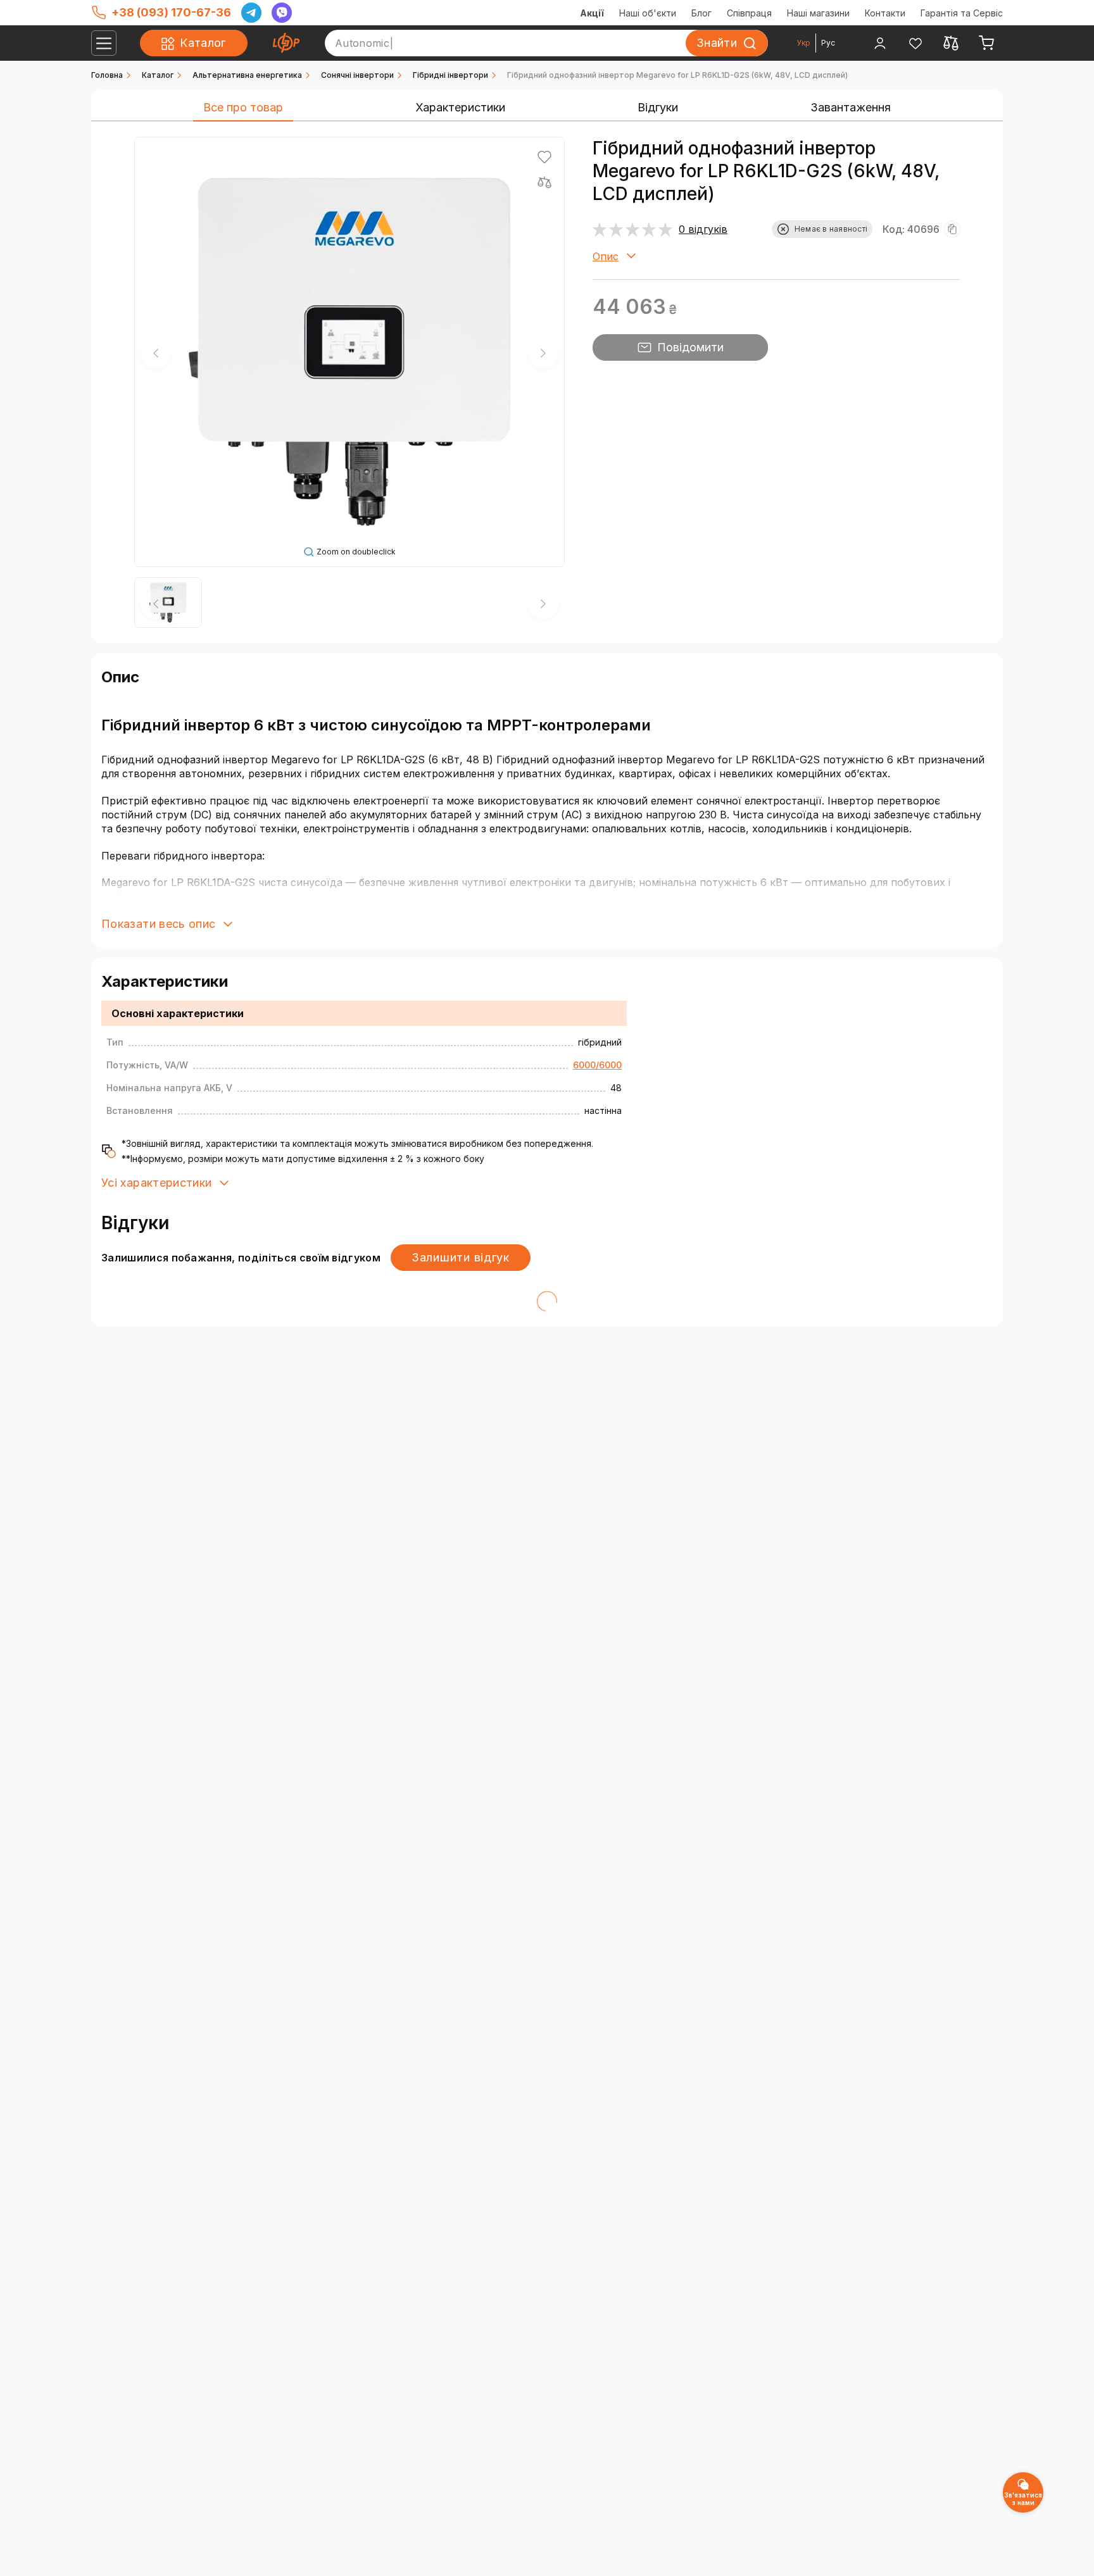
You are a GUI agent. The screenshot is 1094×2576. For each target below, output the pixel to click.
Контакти (885, 13)
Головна (107, 75)
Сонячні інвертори (357, 75)
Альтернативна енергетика (247, 75)
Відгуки (658, 107)
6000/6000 (597, 1065)
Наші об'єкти (648, 13)
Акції (592, 13)
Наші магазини (818, 13)
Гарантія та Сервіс (962, 13)
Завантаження (851, 107)
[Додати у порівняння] (544, 182)
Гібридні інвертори (450, 75)
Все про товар (243, 107)
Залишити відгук (461, 1257)
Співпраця (749, 13)
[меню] (104, 43)
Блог (701, 13)
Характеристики (460, 107)
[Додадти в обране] (544, 157)
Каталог (158, 75)
